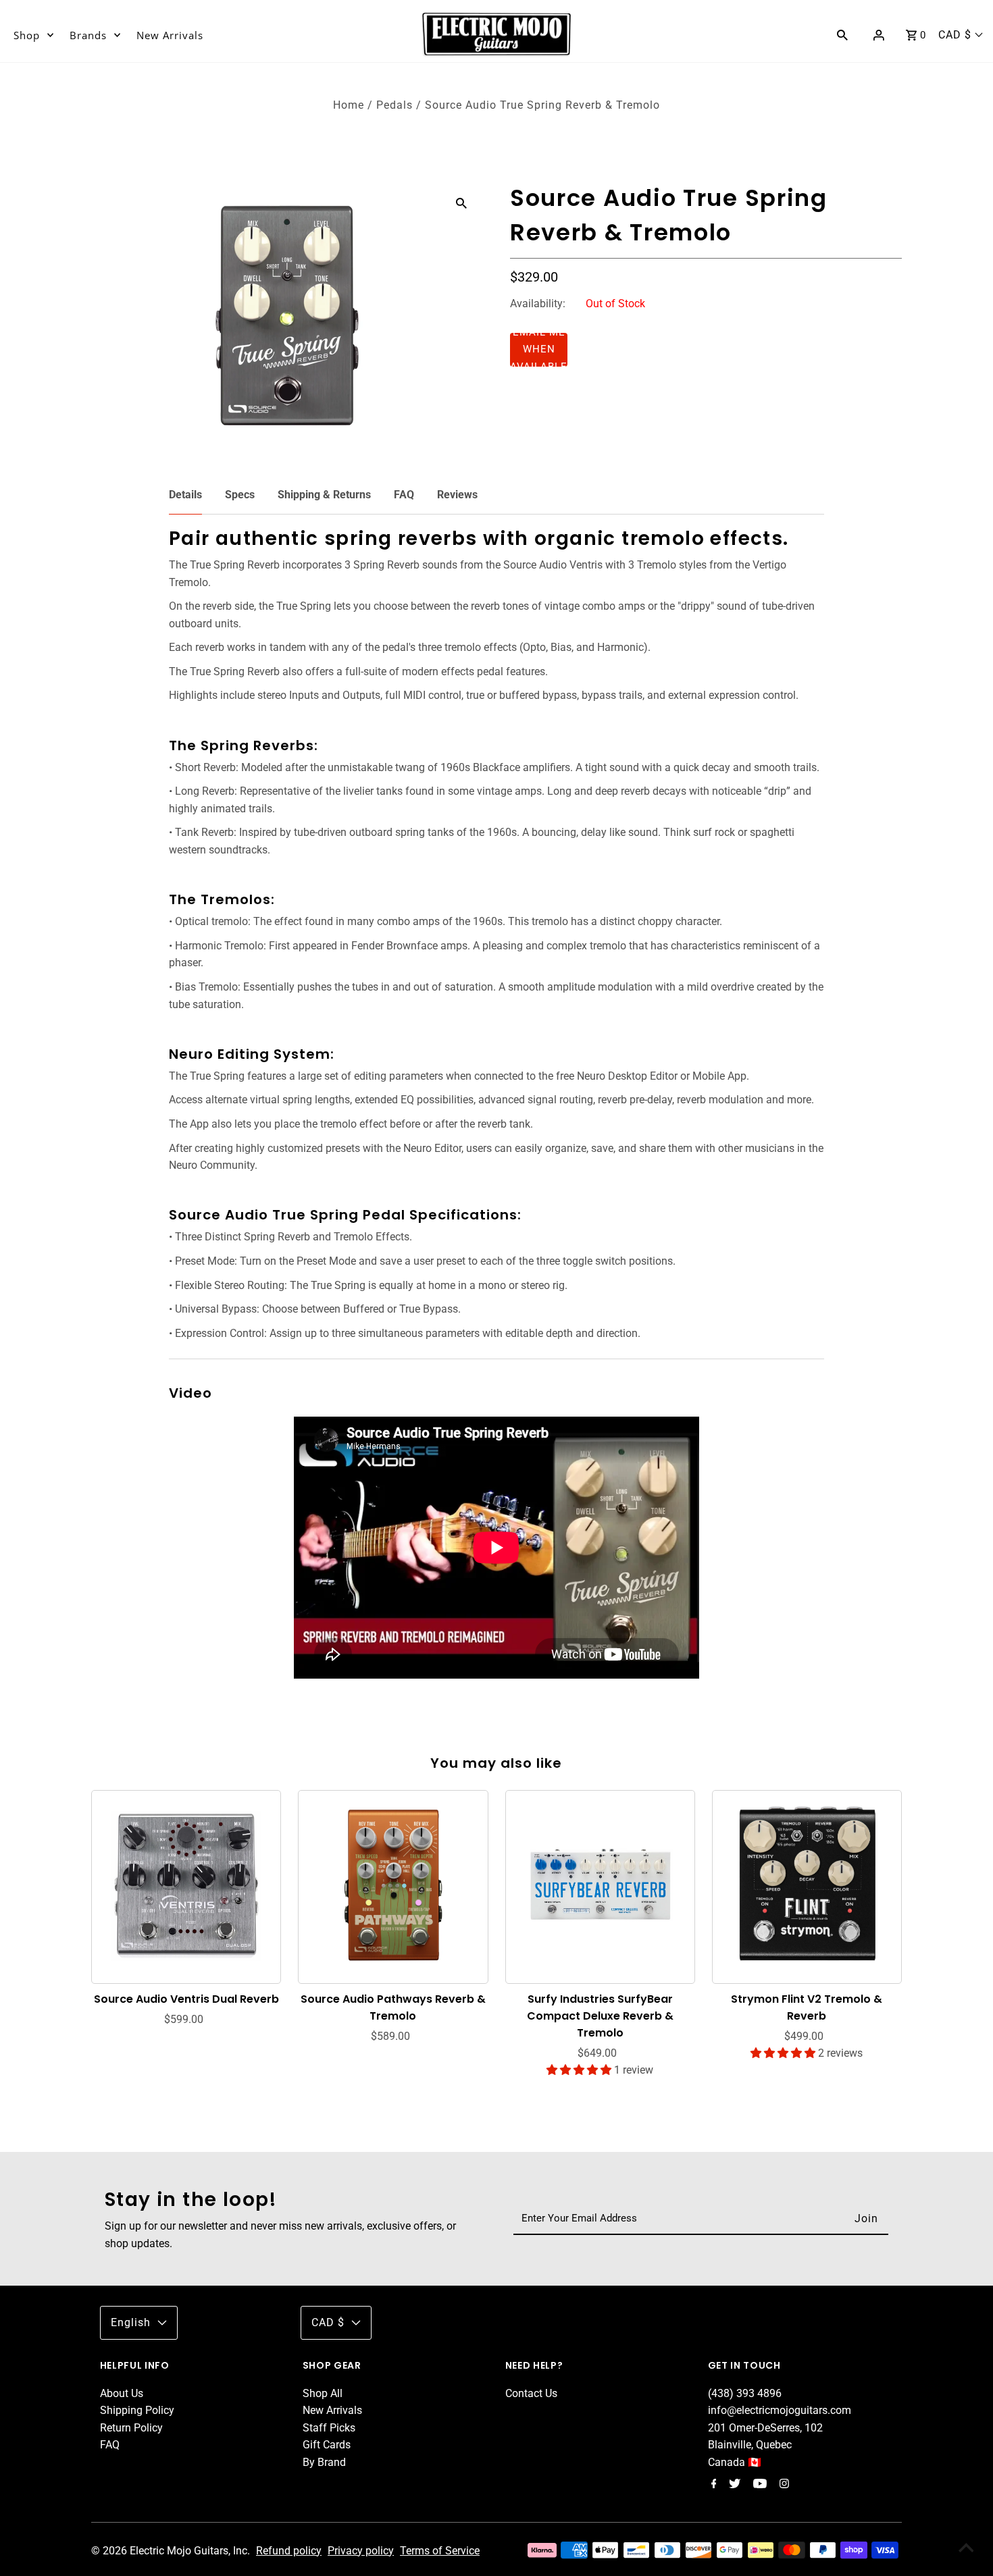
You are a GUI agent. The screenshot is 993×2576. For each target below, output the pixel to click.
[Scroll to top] (966, 2549)
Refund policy (289, 2551)
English (131, 2322)
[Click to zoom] (461, 203)
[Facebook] (712, 2485)
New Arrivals (170, 35)
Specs (240, 495)
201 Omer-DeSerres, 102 (765, 2428)
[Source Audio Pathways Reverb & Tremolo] (393, 1885)
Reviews (457, 495)
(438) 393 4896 (745, 2393)
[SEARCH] (842, 34)
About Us (122, 2393)
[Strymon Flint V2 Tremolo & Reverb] (807, 1885)
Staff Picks (329, 2428)
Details (185, 495)
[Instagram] (783, 2485)
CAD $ (955, 35)
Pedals (394, 105)
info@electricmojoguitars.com (780, 2410)
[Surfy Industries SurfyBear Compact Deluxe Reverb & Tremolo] (601, 1885)
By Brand (324, 2462)
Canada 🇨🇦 (735, 2462)
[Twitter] (733, 2485)
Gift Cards (327, 2445)
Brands (88, 35)
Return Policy (131, 2428)
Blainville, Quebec (750, 2445)
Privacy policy (361, 2551)
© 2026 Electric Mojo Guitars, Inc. (172, 2551)
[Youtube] (758, 2485)
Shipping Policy (137, 2410)
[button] (539, 350)
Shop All (323, 2393)
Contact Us (531, 2393)
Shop (27, 35)
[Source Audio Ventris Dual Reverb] (186, 1885)
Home (349, 105)
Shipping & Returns (324, 495)
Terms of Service (440, 2551)
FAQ (404, 495)
